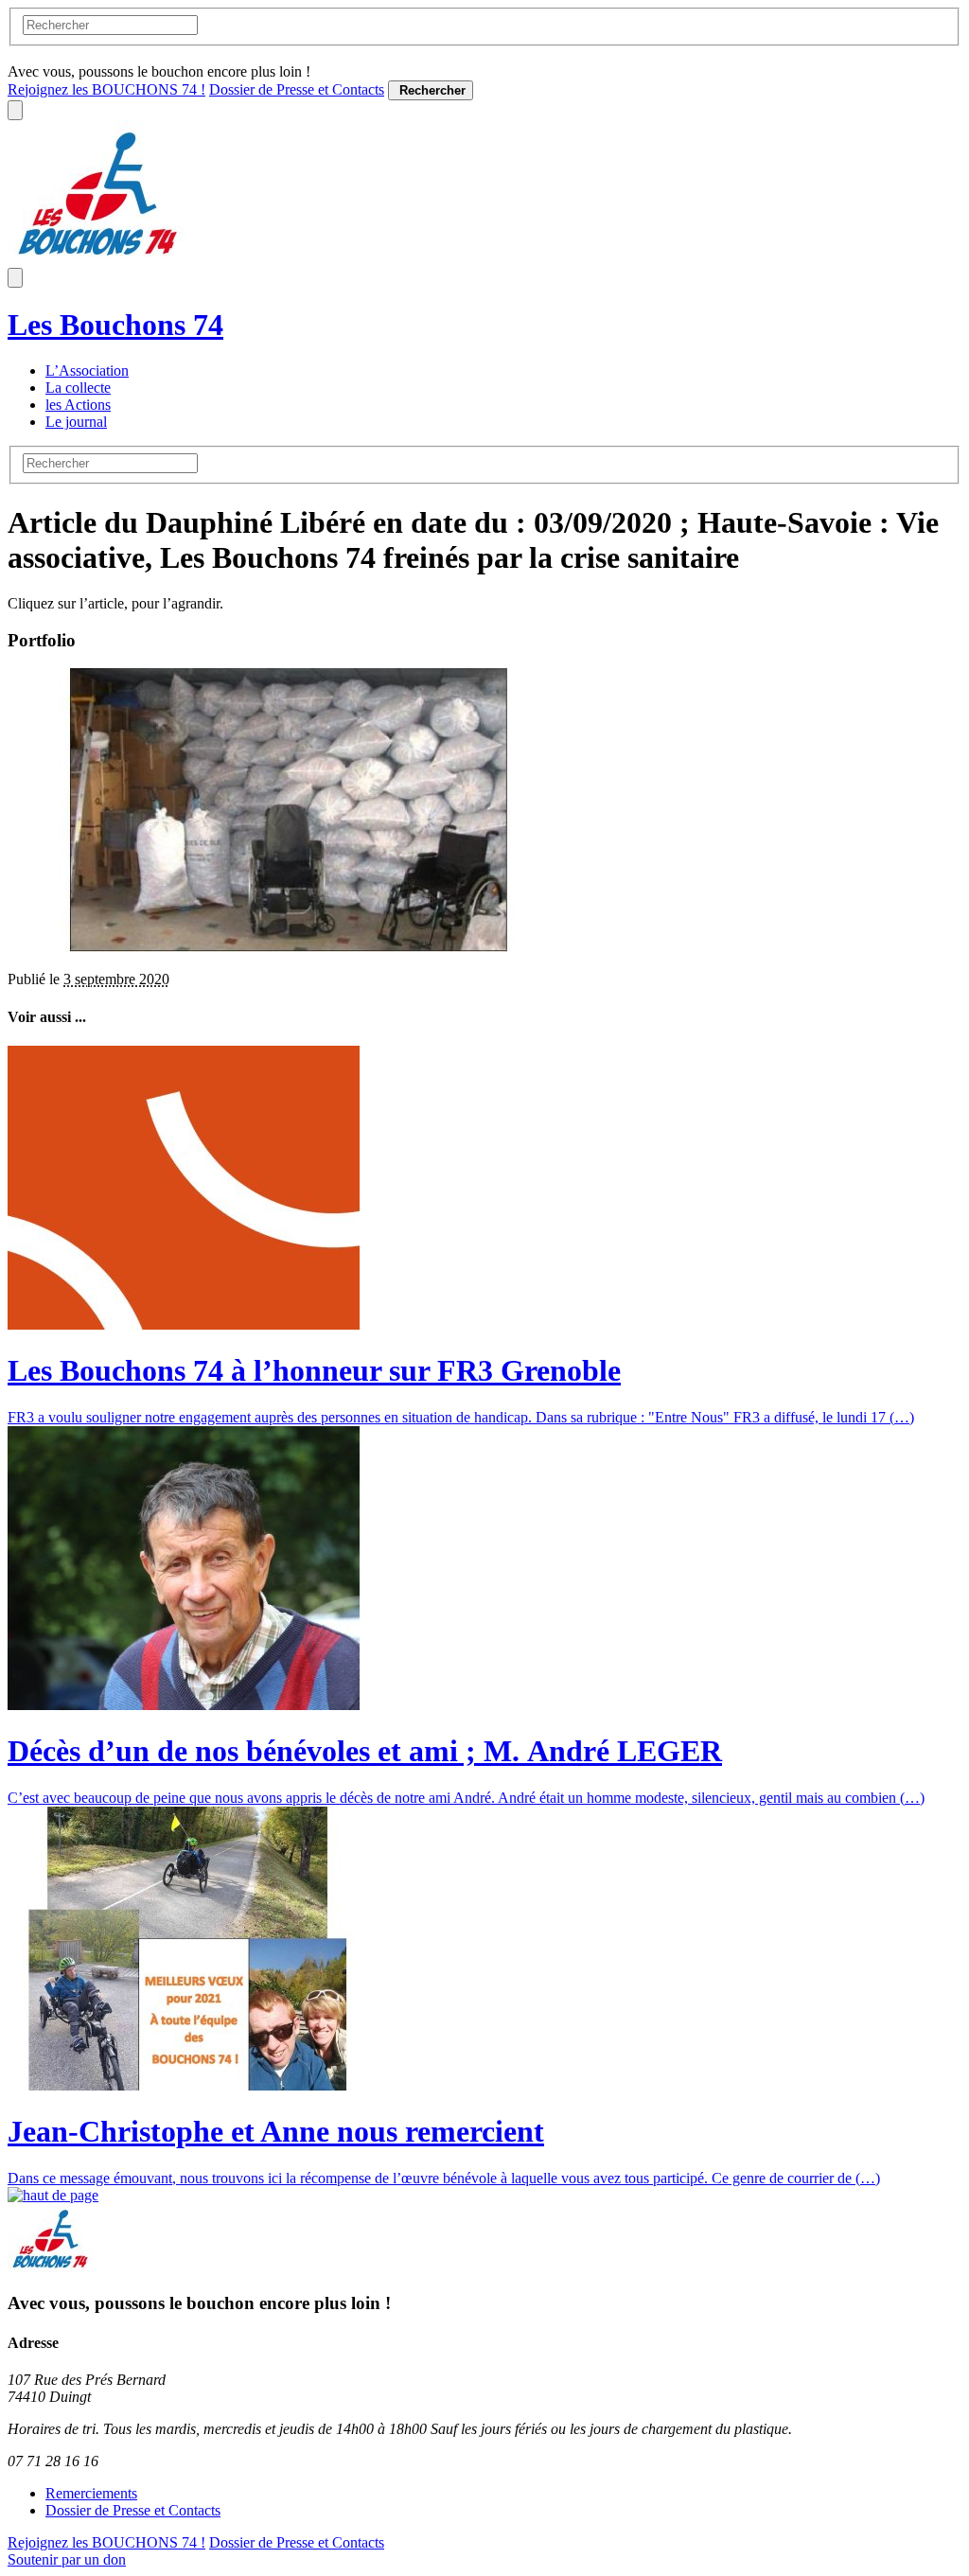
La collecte (78, 388)
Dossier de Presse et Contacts (297, 89)
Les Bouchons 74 (115, 325)
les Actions (78, 405)
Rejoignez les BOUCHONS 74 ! (106, 89)
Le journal (76, 422)
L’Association (87, 371)
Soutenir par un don (67, 2559)
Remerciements (91, 2493)
